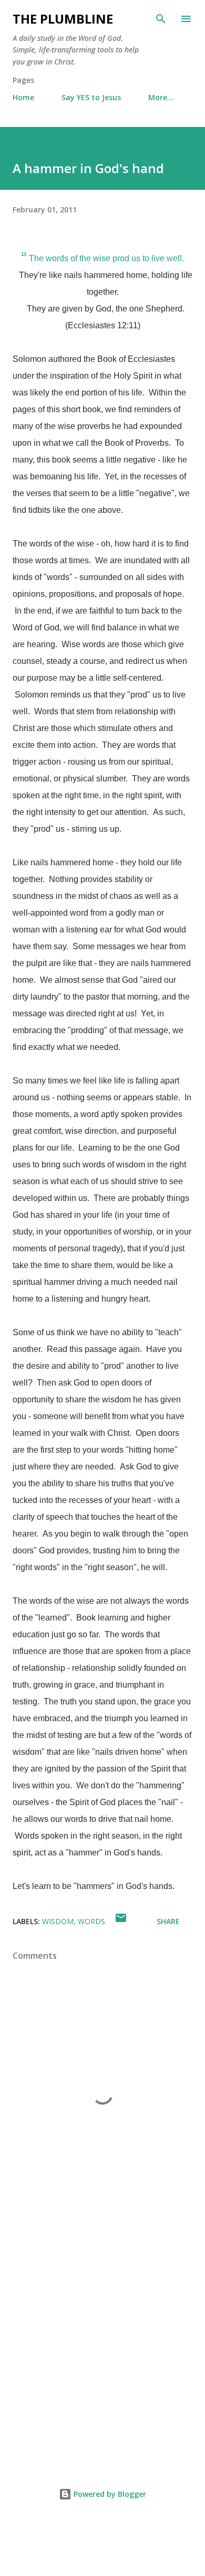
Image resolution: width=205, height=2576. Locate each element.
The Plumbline (63, 19)
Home (23, 97)
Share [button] (168, 1921)
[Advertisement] (102, 2341)
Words (91, 1921)
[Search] (161, 19)
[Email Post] (121, 1921)
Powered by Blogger (109, 2494)
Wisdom (58, 1921)
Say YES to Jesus (91, 97)
